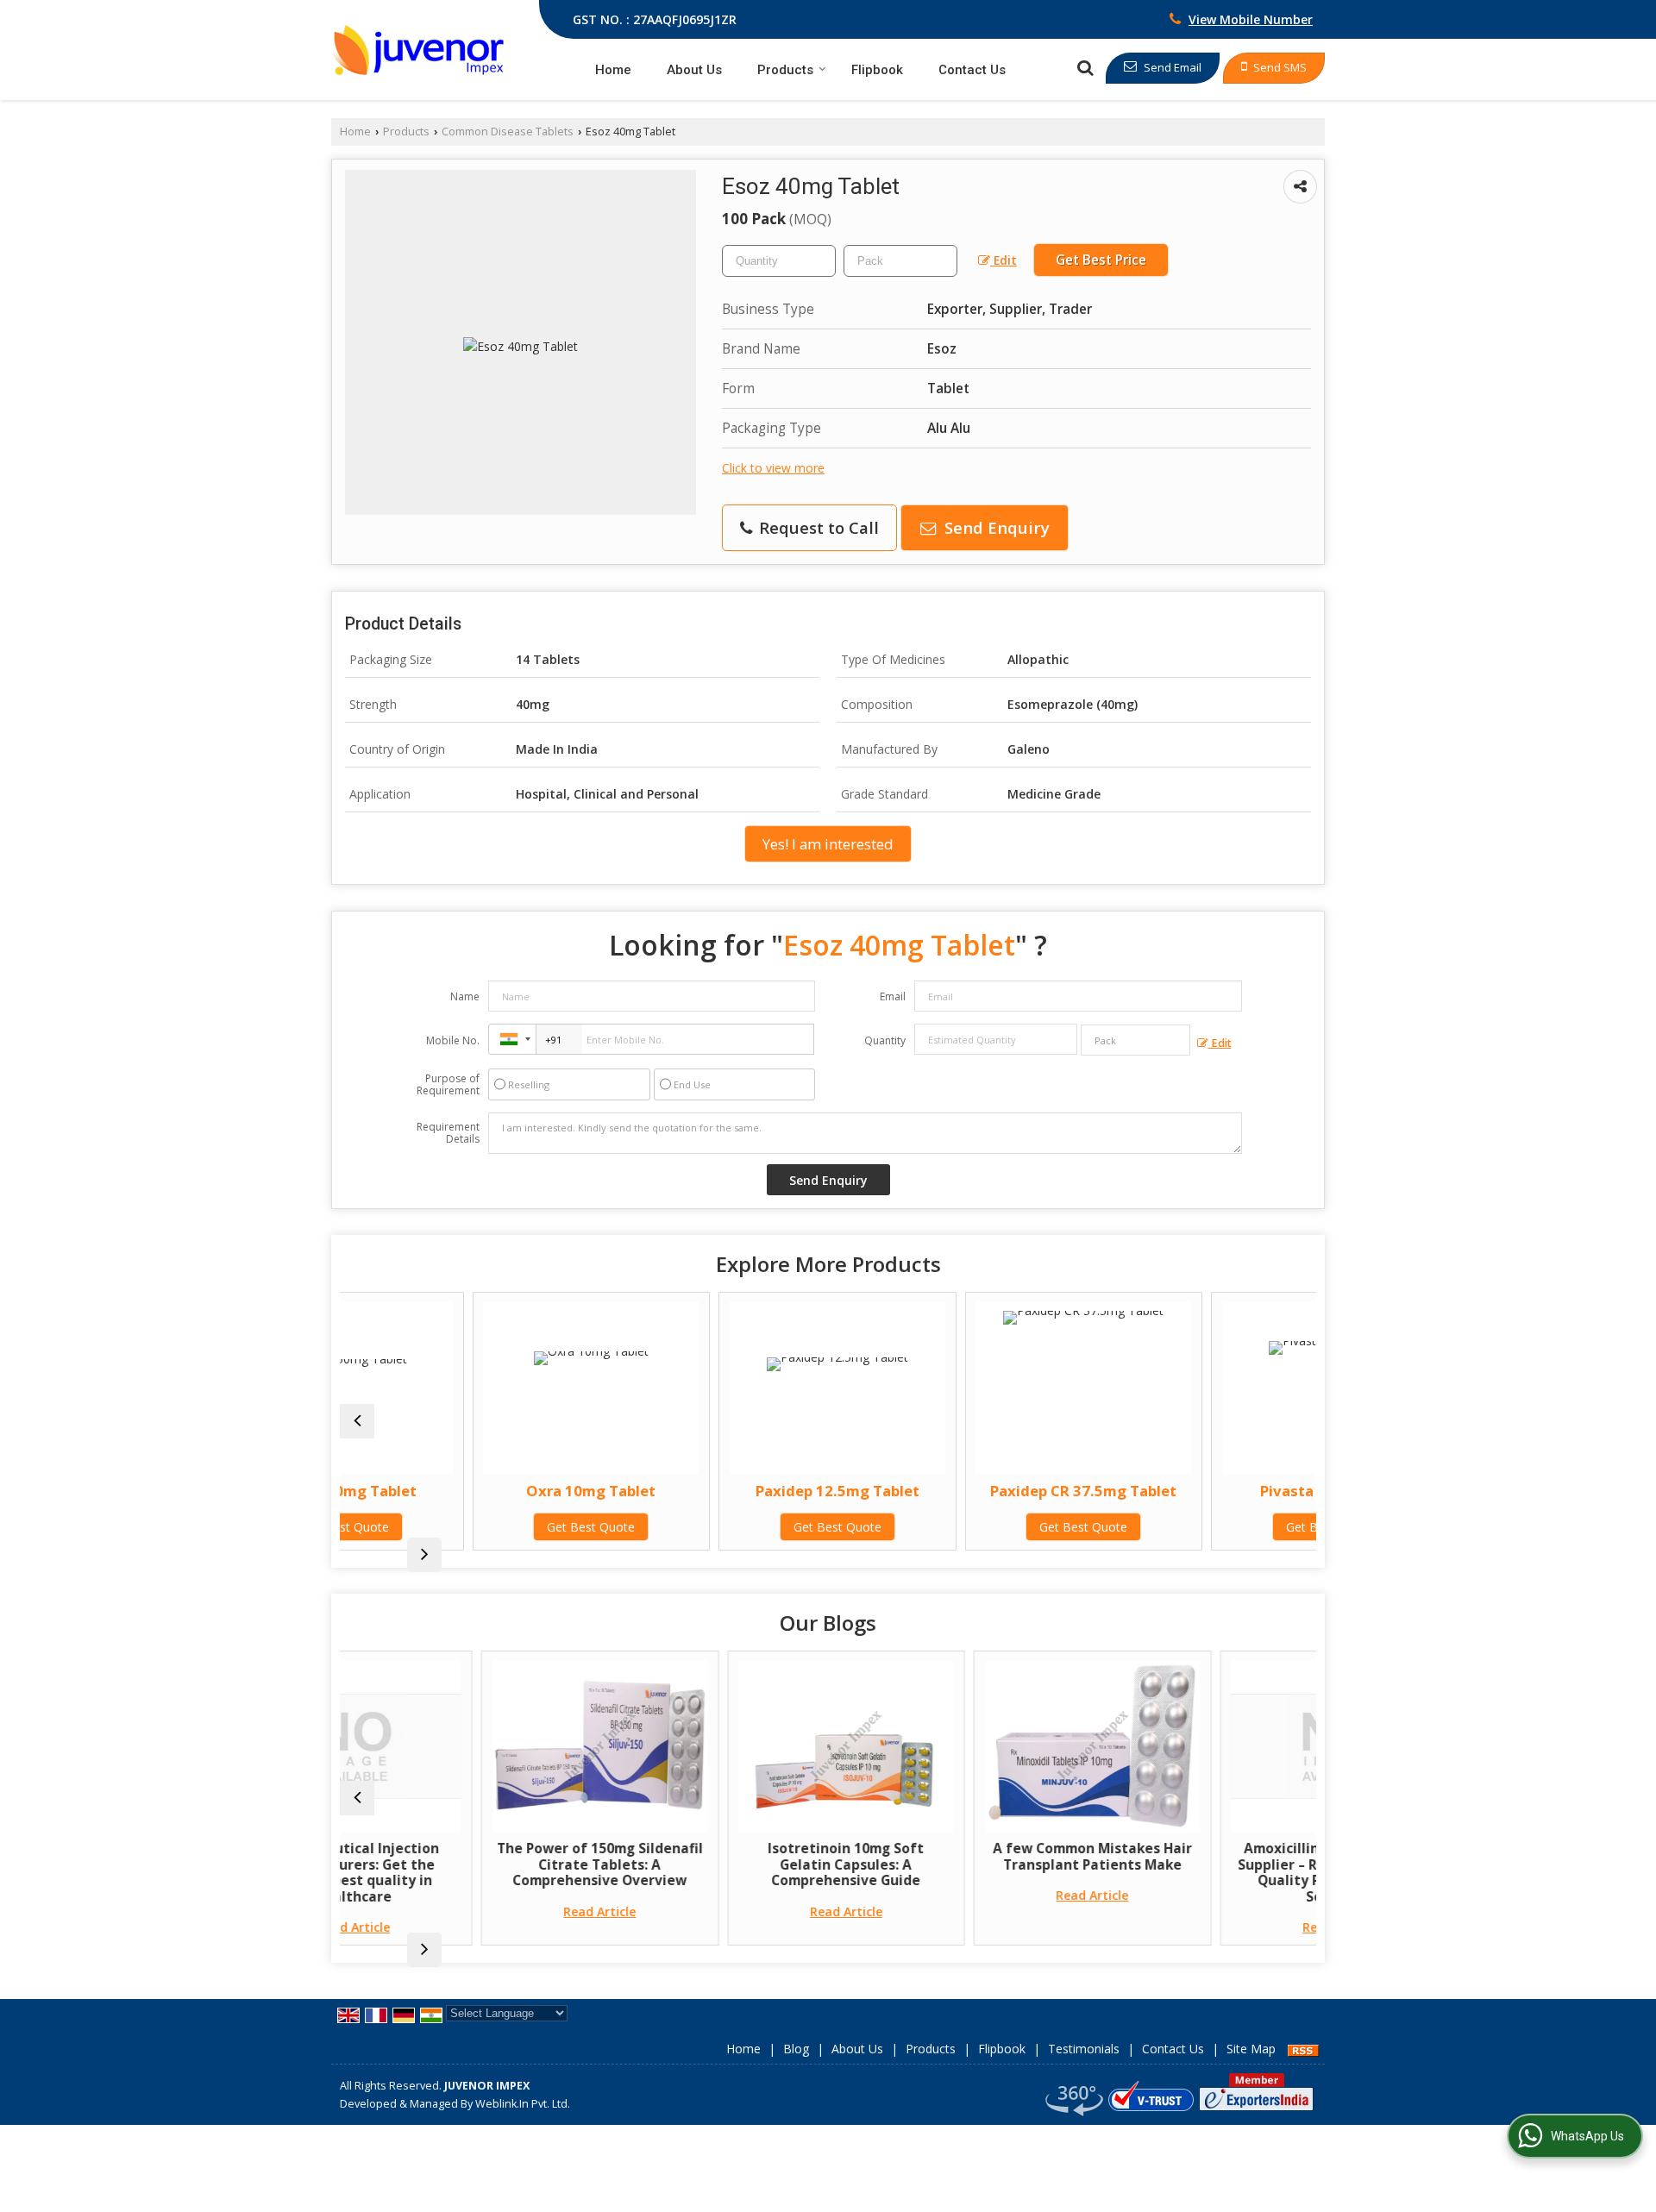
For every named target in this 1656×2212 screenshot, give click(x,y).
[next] (424, 1555)
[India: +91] (512, 1039)
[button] (1251, 19)
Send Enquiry (995, 527)
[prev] (357, 1421)
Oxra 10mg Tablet (474, 1491)
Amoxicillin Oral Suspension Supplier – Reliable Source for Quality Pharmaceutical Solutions (1214, 1872)
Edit (1004, 260)
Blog (796, 2049)
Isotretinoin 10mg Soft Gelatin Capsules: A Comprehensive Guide (721, 1864)
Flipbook (877, 70)
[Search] (1085, 68)
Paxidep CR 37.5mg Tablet (966, 1491)
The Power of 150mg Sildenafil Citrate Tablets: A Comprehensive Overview (475, 1864)
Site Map (1251, 2049)
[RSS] (1303, 2049)
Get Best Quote (474, 1527)
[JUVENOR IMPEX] (417, 50)
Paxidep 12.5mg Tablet (719, 1491)
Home (613, 70)
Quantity (885, 1040)
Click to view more (773, 468)
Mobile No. (453, 1040)
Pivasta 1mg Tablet (1212, 1491)
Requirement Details (448, 1133)
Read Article (475, 1911)
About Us (694, 70)
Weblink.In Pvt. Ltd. (523, 2104)
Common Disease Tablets (508, 132)
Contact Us (972, 70)
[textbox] (900, 261)
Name (465, 996)
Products (785, 70)
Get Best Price (1101, 260)
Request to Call (817, 527)
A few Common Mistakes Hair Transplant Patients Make (967, 1856)
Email (893, 996)
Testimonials (1084, 2049)
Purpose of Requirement (448, 1085)
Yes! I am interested (828, 844)
